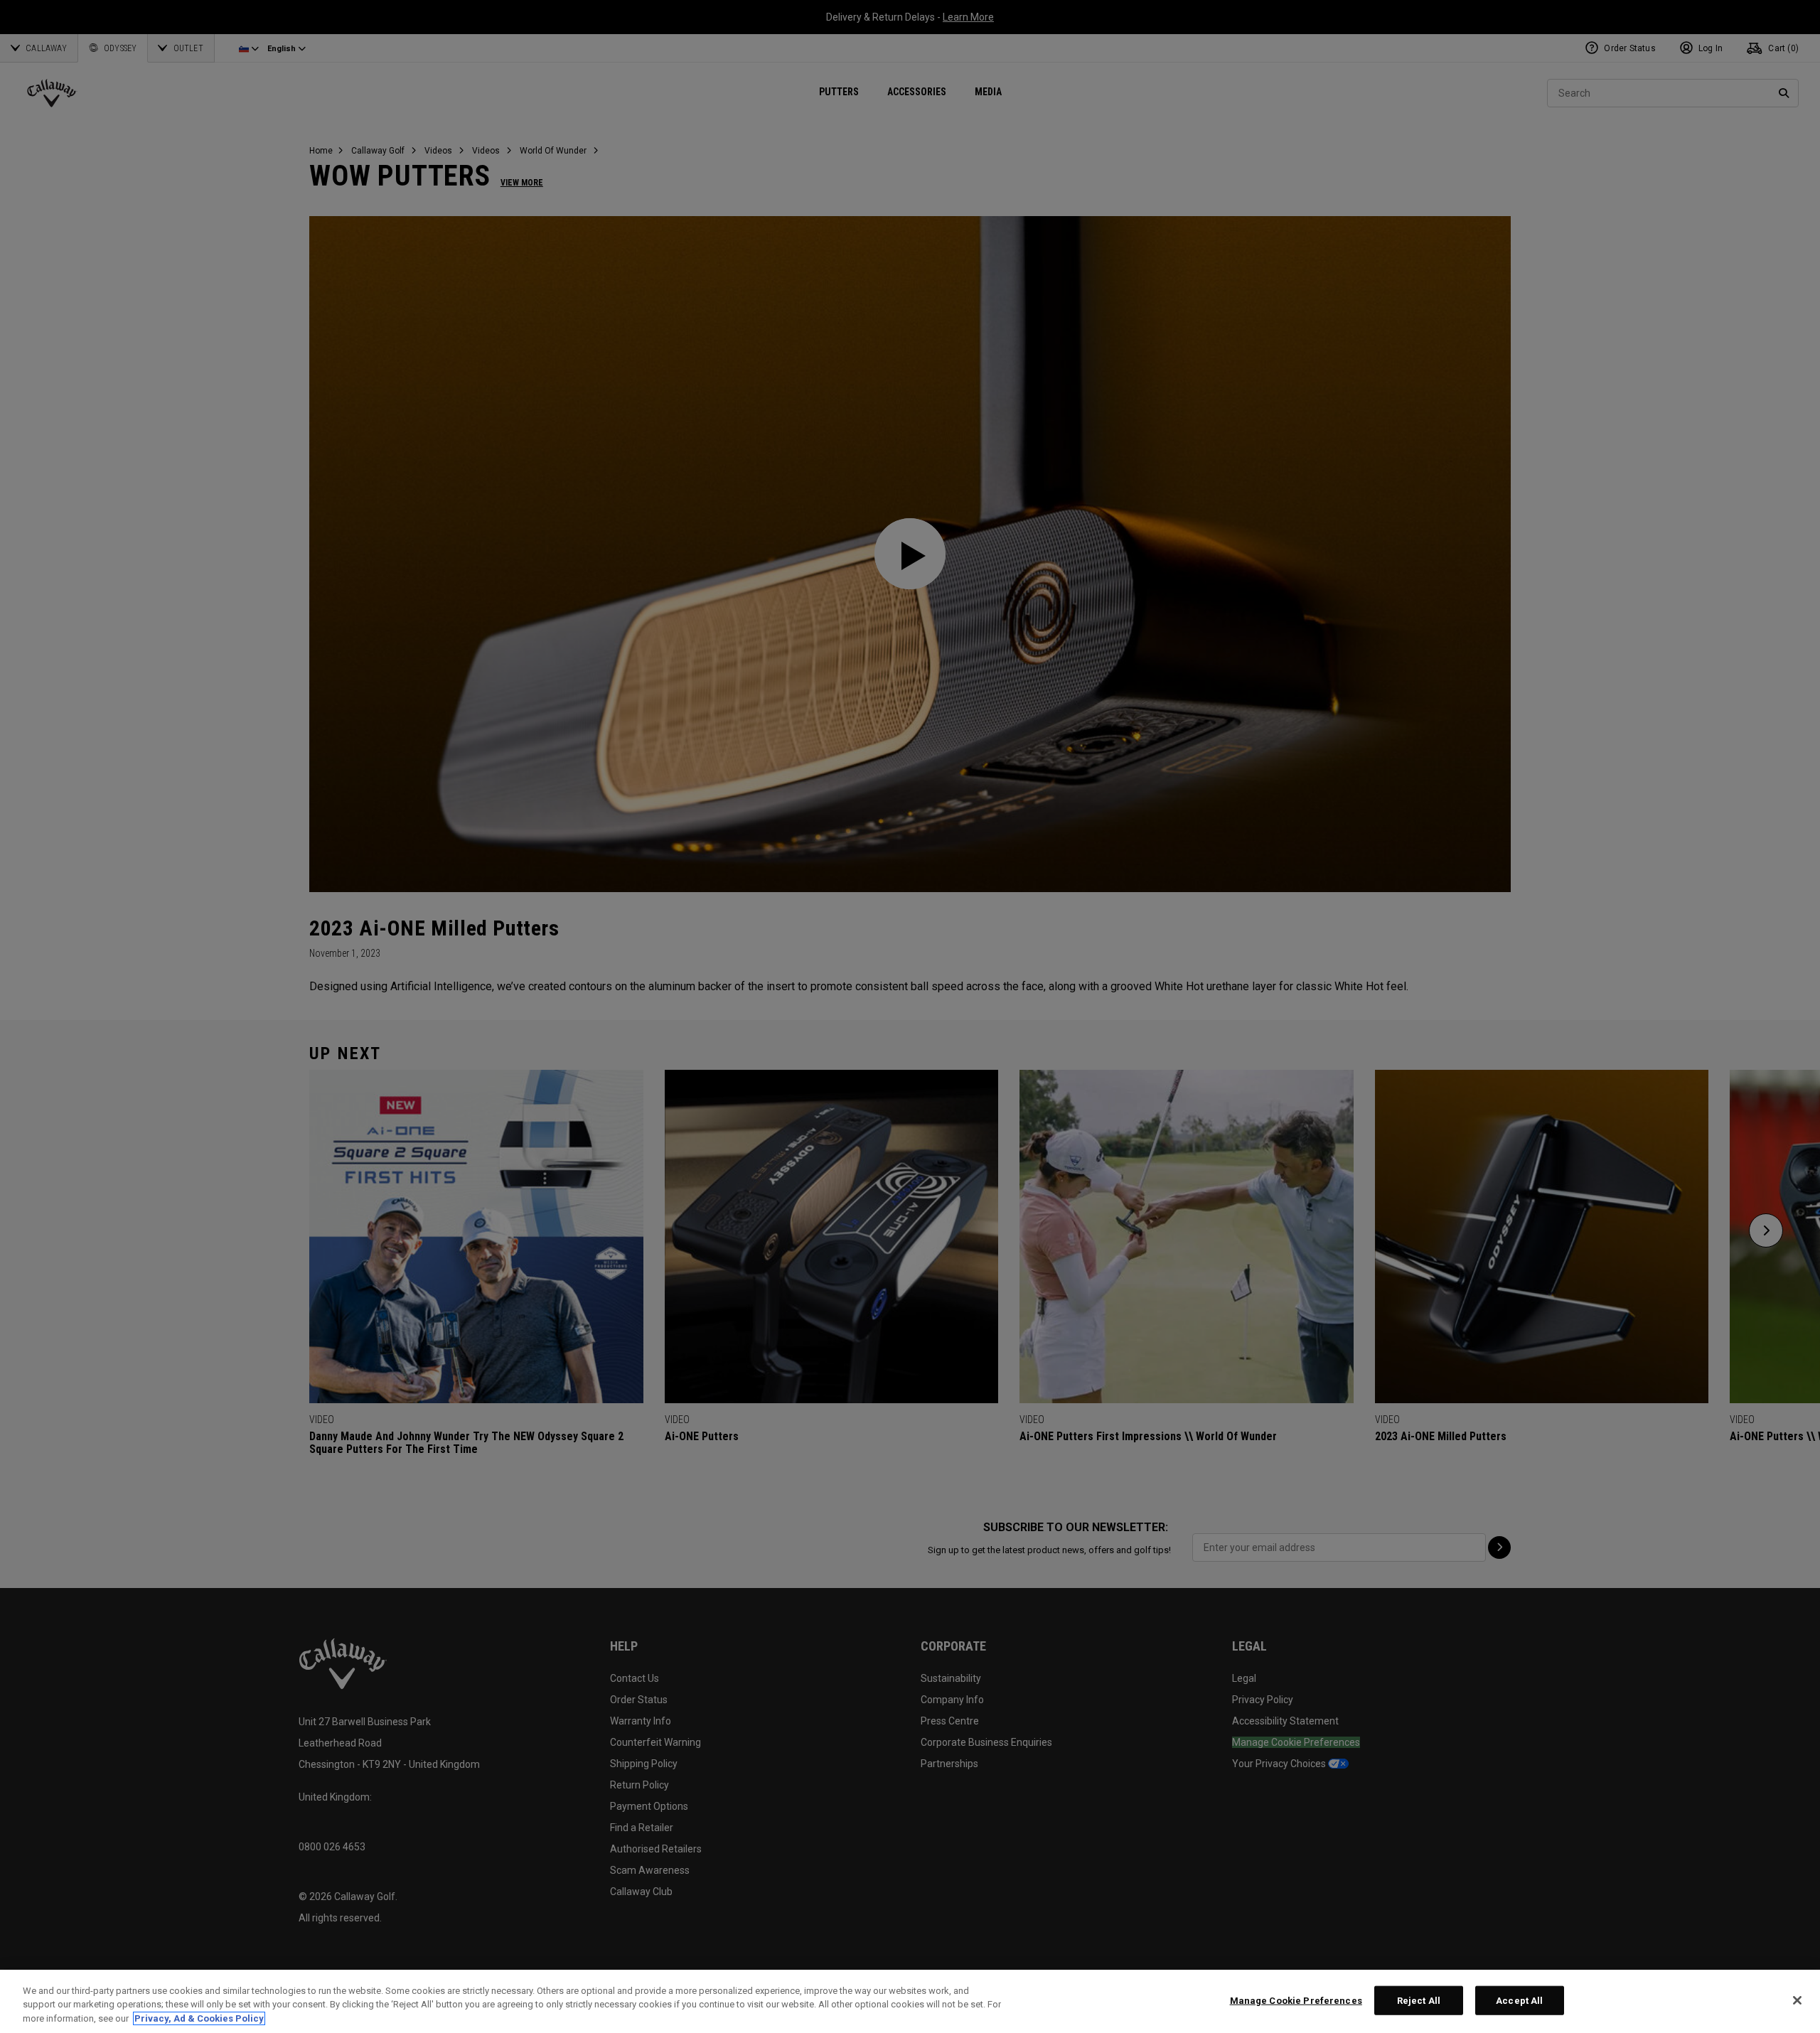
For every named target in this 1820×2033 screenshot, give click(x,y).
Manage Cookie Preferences (1296, 2000)
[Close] (1797, 2000)
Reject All (1419, 2000)
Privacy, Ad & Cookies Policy (199, 2018)
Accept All (1519, 2000)
